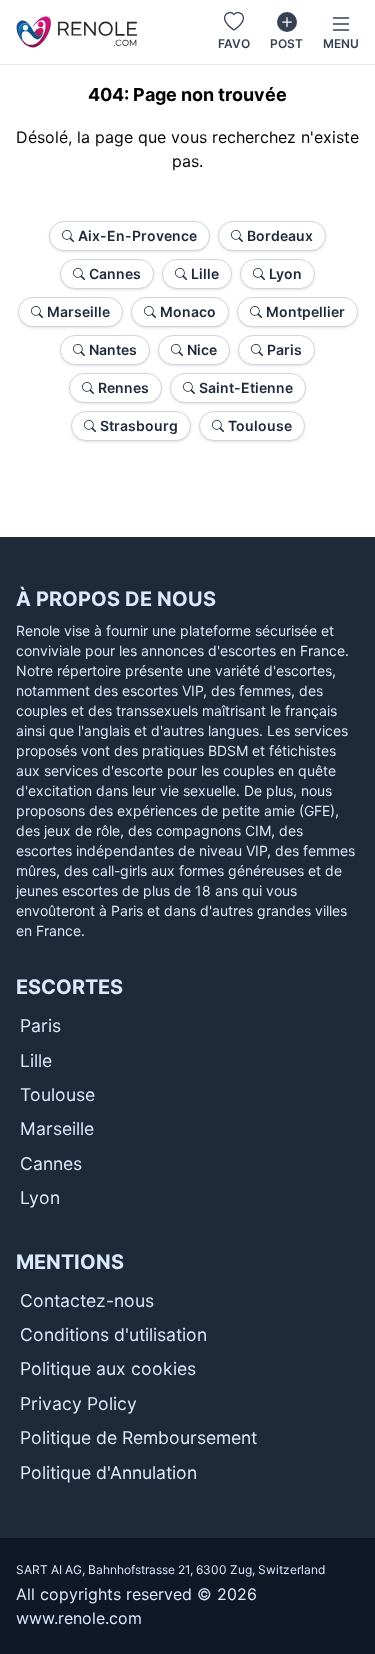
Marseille (57, 1128)
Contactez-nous (87, 1300)
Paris (40, 1025)
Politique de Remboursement (138, 1437)
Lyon (40, 1197)
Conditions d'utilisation (113, 1334)
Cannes (51, 1163)
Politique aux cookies (108, 1368)
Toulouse (57, 1094)
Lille (36, 1060)
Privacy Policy (78, 1403)
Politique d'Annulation (108, 1472)
